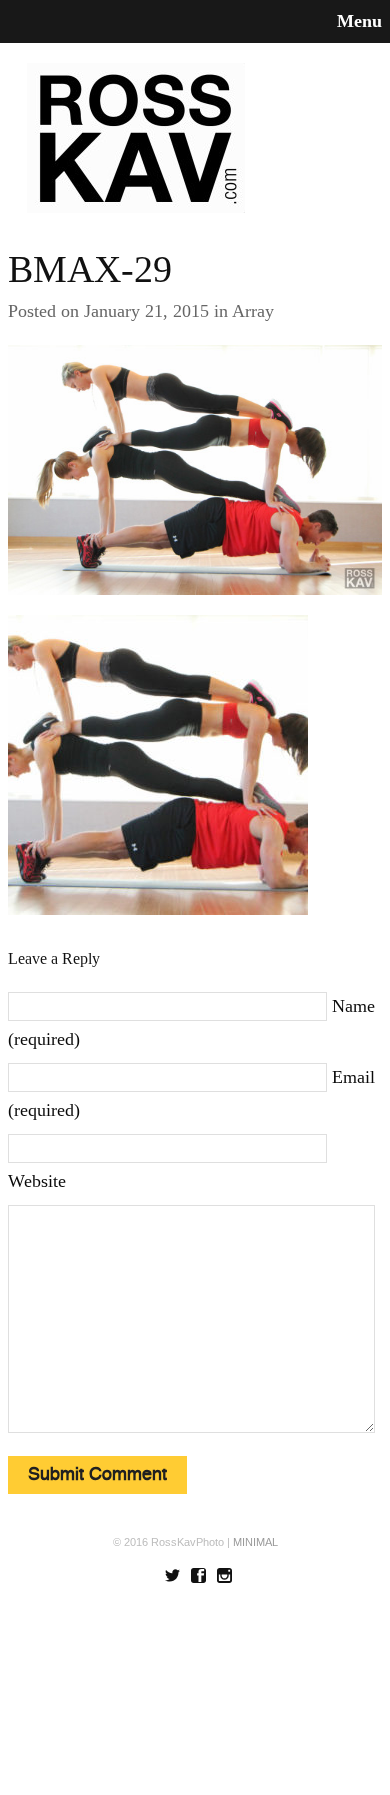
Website (37, 1181)
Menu (359, 21)
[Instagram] (224, 1574)
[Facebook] (198, 1574)
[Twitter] (172, 1574)
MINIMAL (255, 1542)
